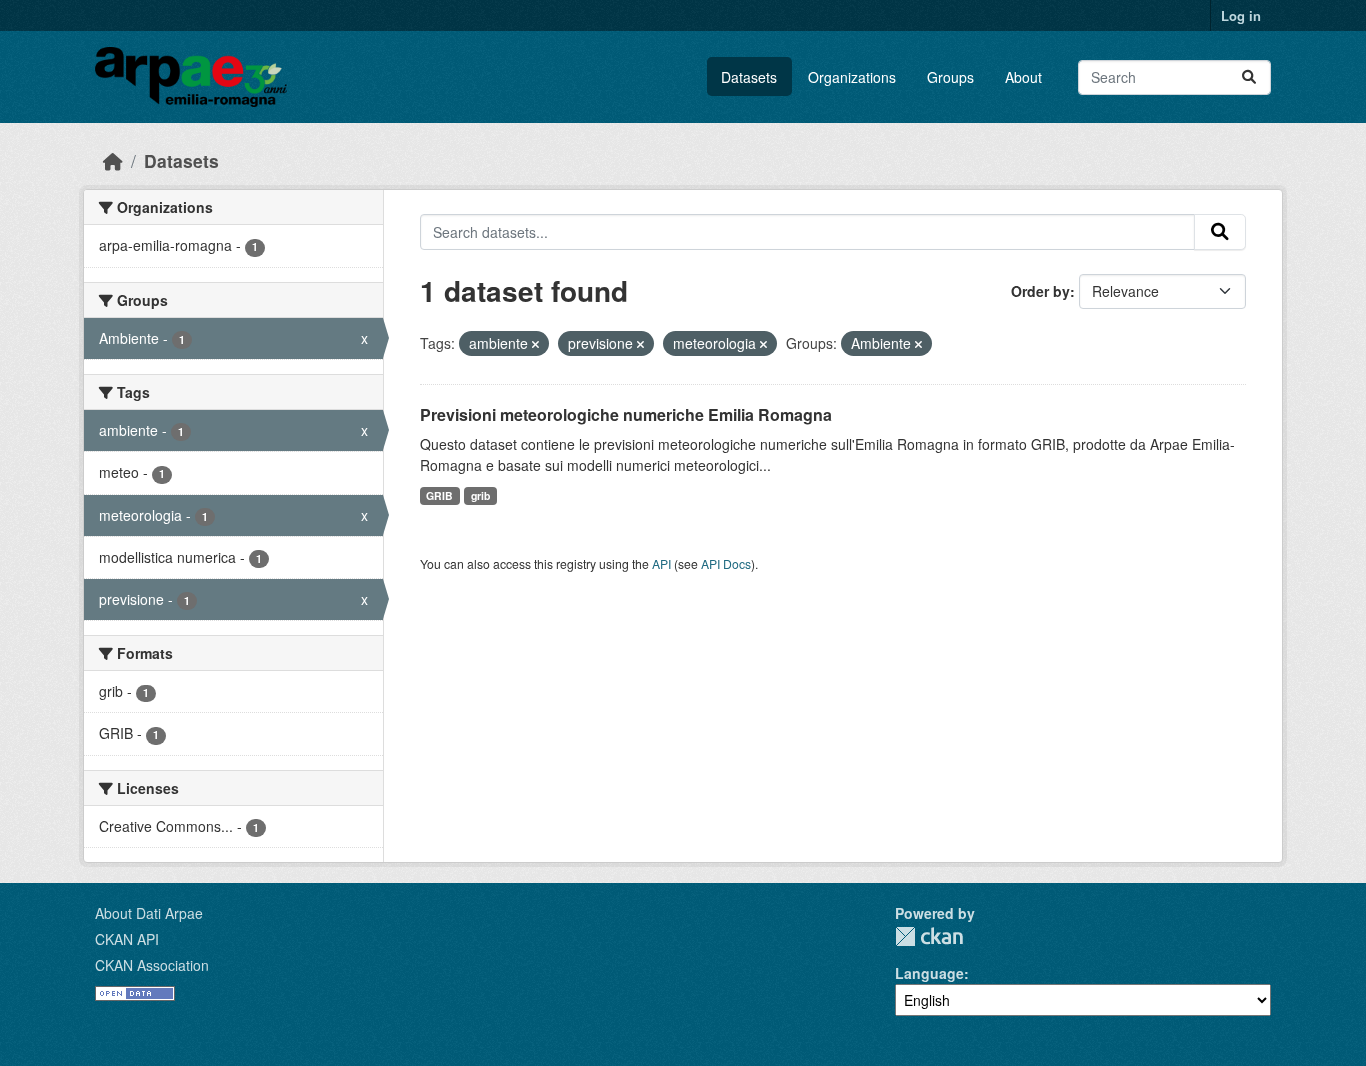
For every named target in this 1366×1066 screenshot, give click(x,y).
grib (480, 495)
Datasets (749, 77)
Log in (1241, 15)
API (661, 563)
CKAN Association (152, 965)
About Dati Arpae (149, 913)
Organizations (852, 77)
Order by (1040, 291)
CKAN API (127, 939)
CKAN (929, 936)
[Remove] (535, 344)
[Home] (113, 160)
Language (929, 973)
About (1023, 77)
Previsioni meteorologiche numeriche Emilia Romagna (626, 414)
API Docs (726, 563)
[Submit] (1249, 77)
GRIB (439, 495)
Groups (950, 77)
